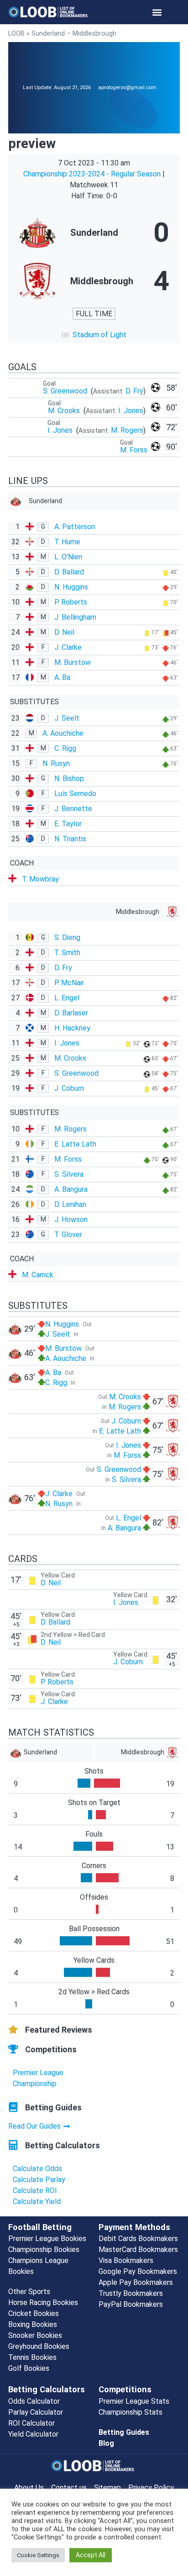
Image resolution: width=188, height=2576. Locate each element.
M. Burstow (73, 662)
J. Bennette (73, 809)
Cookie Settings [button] (38, 2555)
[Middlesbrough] (94, 281)
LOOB (16, 33)
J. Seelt (67, 718)
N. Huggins (71, 587)
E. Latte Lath (75, 1144)
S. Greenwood (66, 391)
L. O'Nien (68, 557)
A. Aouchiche (63, 733)
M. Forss (134, 450)
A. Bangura (71, 1189)
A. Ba (62, 677)
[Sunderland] (94, 233)
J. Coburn (69, 1088)
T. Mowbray (40, 879)
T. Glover (68, 1235)
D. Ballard (69, 572)
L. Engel (67, 998)
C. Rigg (65, 748)
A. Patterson (75, 527)
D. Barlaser (71, 1013)
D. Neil (64, 632)
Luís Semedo (75, 794)
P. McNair (69, 983)
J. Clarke (68, 647)
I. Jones (131, 411)
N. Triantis (70, 839)
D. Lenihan (70, 1204)
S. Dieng (67, 937)
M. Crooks (65, 411)
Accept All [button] (91, 2555)
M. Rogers (127, 430)
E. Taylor (68, 824)
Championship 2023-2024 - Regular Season (93, 174)
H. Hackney (72, 1028)
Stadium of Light (99, 335)
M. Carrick (38, 1275)
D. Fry (134, 391)
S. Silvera (69, 1174)
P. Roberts (71, 602)
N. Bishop (69, 778)
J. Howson (71, 1219)
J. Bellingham (75, 617)
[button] (157, 12)
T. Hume (67, 542)
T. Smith (67, 953)
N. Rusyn (56, 763)
